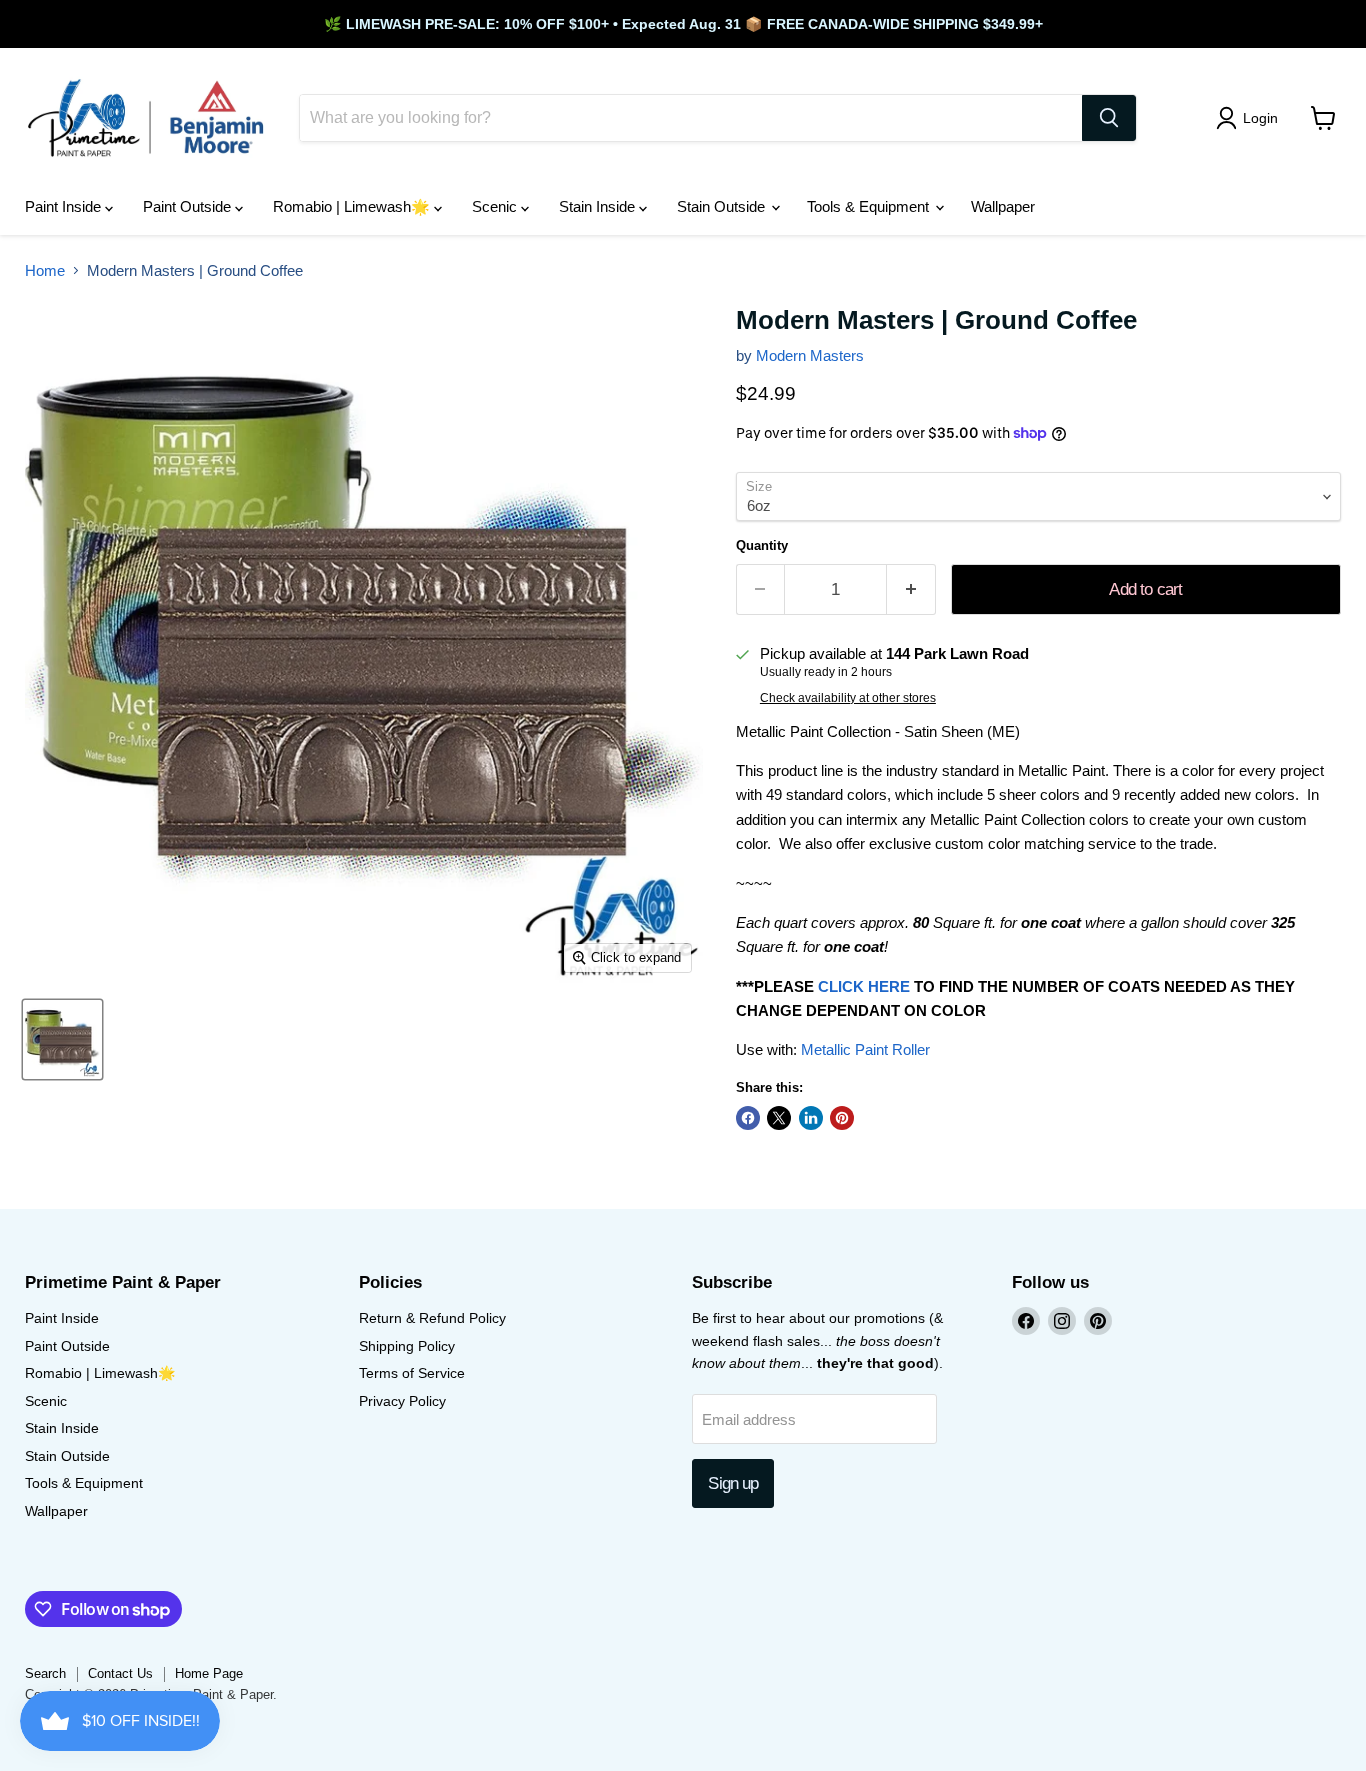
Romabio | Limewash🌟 (353, 206)
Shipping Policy (407, 1346)
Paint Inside (65, 206)
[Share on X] (779, 1118)
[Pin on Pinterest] (842, 1118)
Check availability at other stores (848, 698)
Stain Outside (723, 206)
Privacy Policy (402, 1401)
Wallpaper (1003, 206)
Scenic (496, 206)
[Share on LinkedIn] (811, 1118)
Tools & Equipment (870, 206)
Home (45, 270)
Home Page (209, 1673)
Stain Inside (599, 206)
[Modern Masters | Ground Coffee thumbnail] (62, 1039)
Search (45, 1673)
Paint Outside (189, 206)
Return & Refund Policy (432, 1318)
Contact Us (120, 1673)
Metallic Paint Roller (865, 1049)
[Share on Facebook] (748, 1118)
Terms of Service (412, 1373)
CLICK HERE (864, 986)
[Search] (1109, 118)
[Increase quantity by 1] (911, 589)
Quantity (762, 545)
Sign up (733, 1483)
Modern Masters (810, 355)
